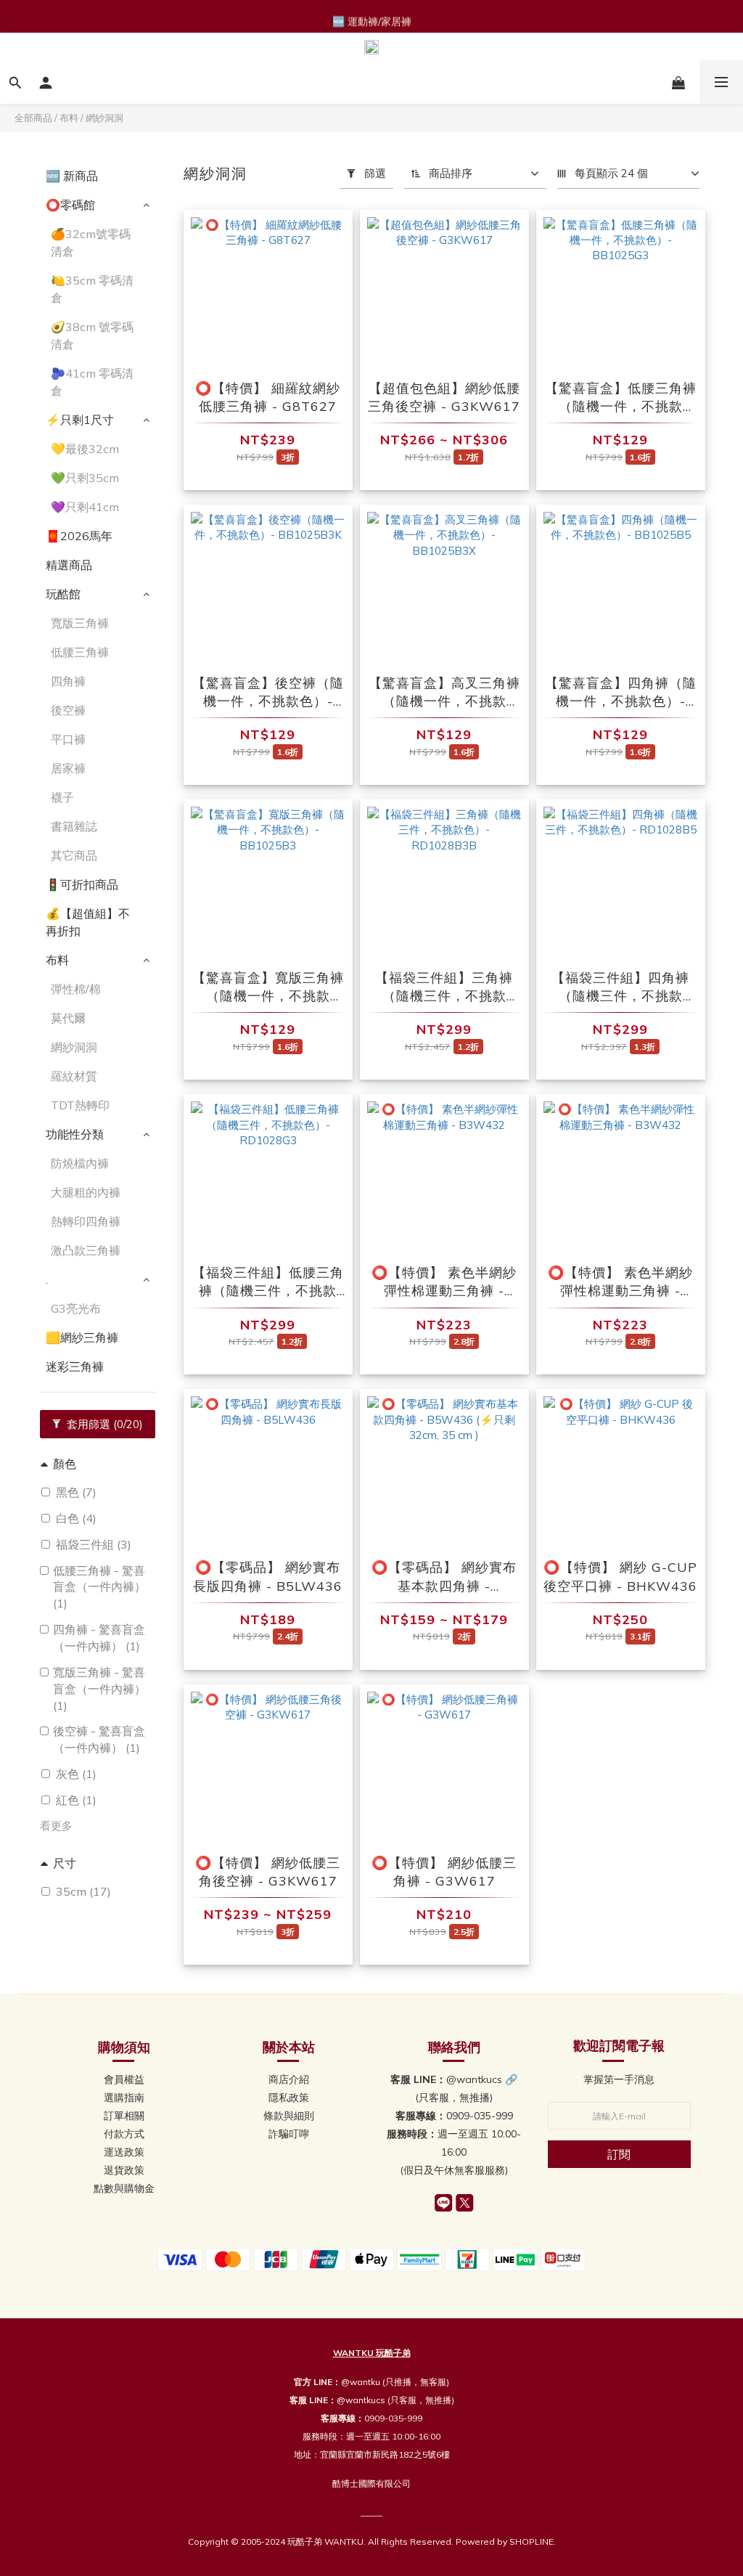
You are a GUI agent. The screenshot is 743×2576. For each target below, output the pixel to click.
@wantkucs (361, 2400)
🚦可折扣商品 (82, 884)
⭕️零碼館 (70, 205)
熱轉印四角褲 (86, 1221)
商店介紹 (289, 2079)
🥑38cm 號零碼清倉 (92, 335)
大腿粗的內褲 (86, 1192)
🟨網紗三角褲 (82, 1337)
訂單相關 (124, 2116)
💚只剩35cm (85, 478)
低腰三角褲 (80, 652)
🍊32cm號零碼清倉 (91, 242)
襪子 (62, 797)
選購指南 (124, 2098)
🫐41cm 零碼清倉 (92, 382)
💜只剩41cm (85, 507)
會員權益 (124, 2079)
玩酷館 (63, 594)
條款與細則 (289, 2116)
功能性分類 (75, 1134)
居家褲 (68, 768)
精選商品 (69, 565)
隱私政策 (289, 2098)
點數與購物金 (124, 2188)
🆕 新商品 (72, 176)
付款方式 (124, 2134)
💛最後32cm (85, 449)
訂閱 (619, 2154)
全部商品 (33, 118)
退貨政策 (124, 2170)
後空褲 (68, 710)
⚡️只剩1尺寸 (80, 420)
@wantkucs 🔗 (482, 2079)
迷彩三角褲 (75, 1366)
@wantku (361, 2382)
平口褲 (68, 739)
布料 (69, 118)
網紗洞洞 (104, 118)
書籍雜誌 (74, 826)
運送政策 (124, 2152)
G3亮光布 (76, 1308)
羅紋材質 (74, 1076)
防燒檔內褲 (80, 1163)
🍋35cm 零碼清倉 (92, 289)
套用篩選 (103, 1424)
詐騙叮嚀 (289, 2134)
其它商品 (74, 855)
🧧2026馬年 (79, 536)
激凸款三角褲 (86, 1250)
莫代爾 (68, 1018)
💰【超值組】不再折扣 (88, 922)
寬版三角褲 (80, 623)
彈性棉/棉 (76, 989)
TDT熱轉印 (80, 1105)
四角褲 (68, 681)
